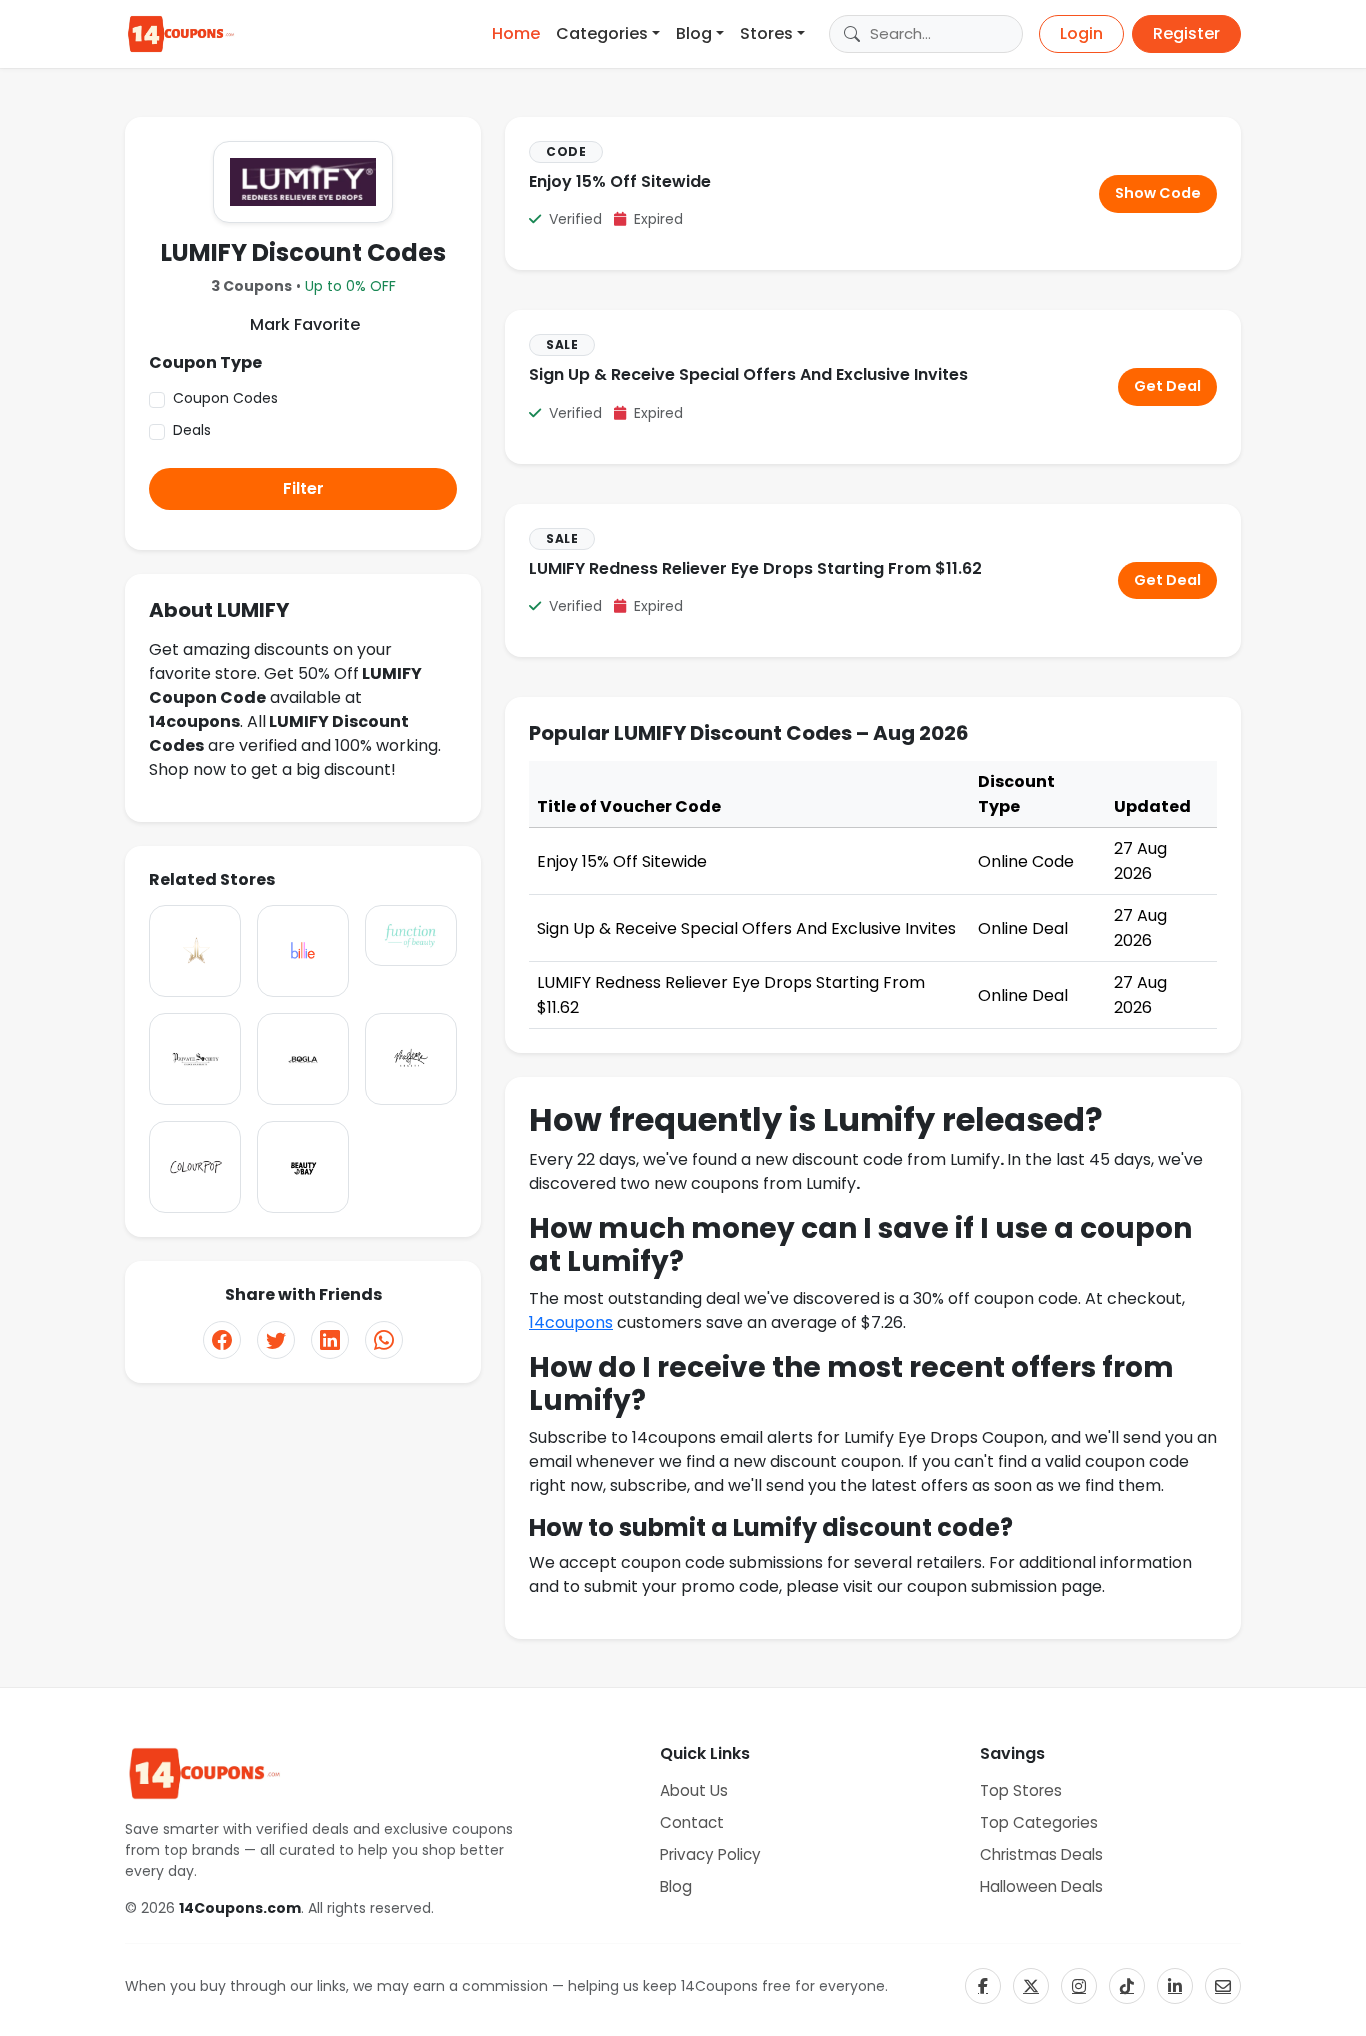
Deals (192, 430)
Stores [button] (766, 33)
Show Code (1158, 193)
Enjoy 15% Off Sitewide (620, 181)
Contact (692, 1822)
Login (1081, 33)
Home (516, 33)
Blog (676, 1886)
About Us (694, 1790)
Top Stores (1021, 1790)
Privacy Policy (710, 1854)
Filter (303, 488)
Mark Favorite (303, 324)
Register (1186, 33)
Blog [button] (694, 33)
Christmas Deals (1041, 1854)
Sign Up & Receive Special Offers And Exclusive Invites (748, 374)
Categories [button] (602, 33)
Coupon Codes (225, 398)
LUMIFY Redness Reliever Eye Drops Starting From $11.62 (755, 568)
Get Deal (1167, 386)
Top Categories (1039, 1822)
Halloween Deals (1041, 1886)
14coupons (571, 1322)
